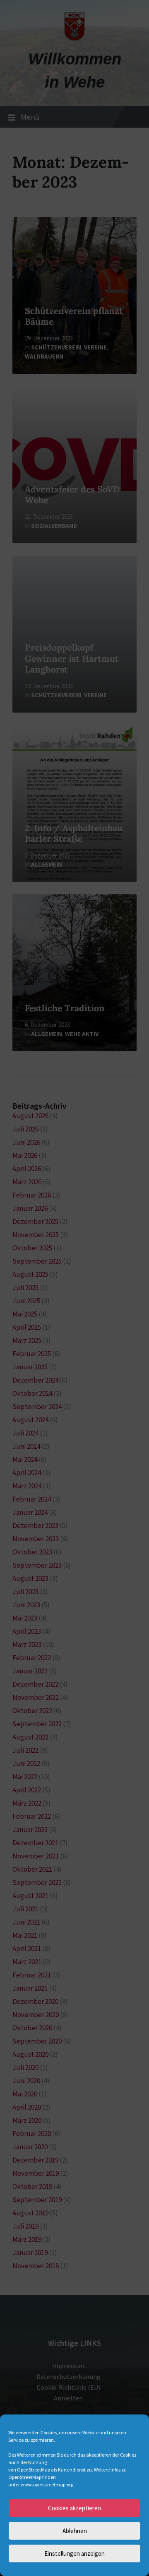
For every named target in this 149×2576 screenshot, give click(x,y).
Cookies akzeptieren (74, 2508)
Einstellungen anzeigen (74, 2553)
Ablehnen (75, 2531)
